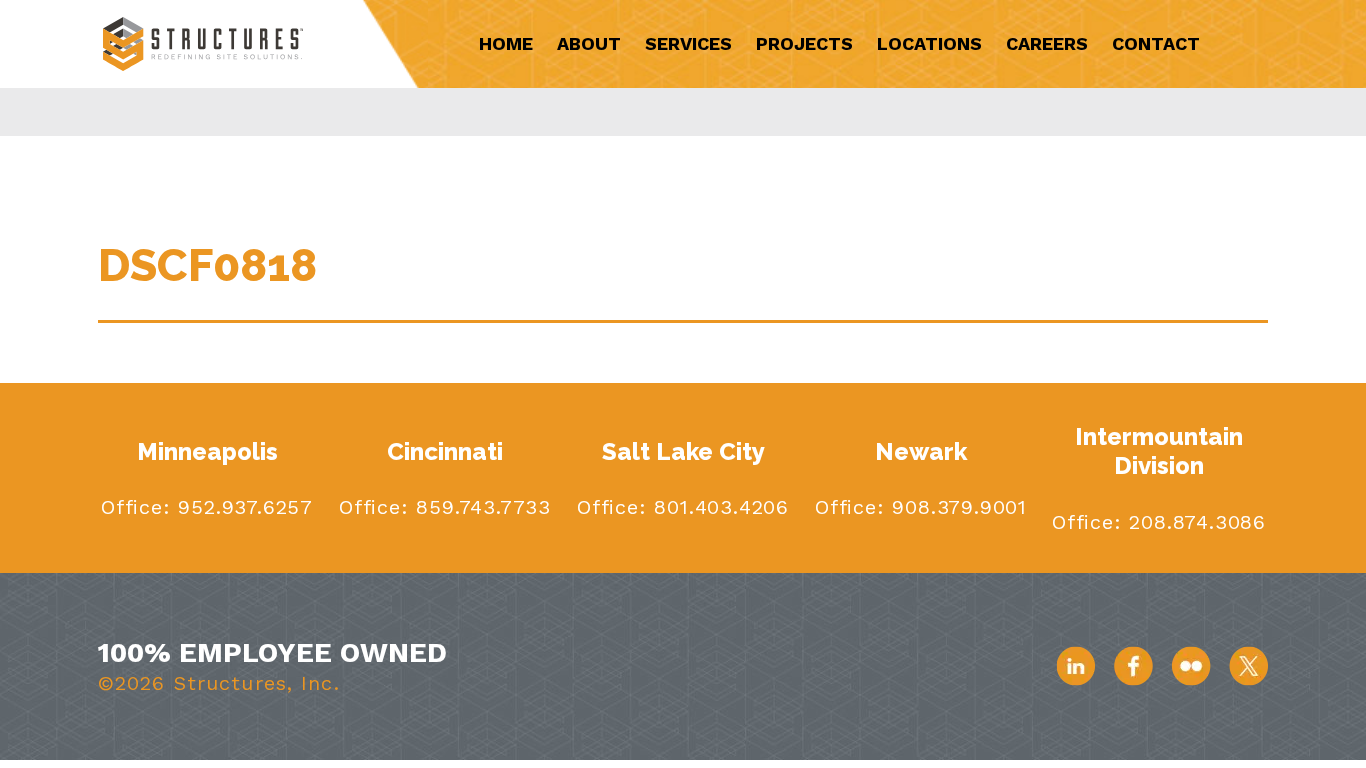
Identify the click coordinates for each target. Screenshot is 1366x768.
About (589, 43)
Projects (804, 43)
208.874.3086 (1194, 522)
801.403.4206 (718, 507)
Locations (929, 43)
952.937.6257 (242, 507)
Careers (1047, 43)
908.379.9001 (956, 507)
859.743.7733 (480, 507)
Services (688, 43)
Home (506, 43)
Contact (1156, 43)
